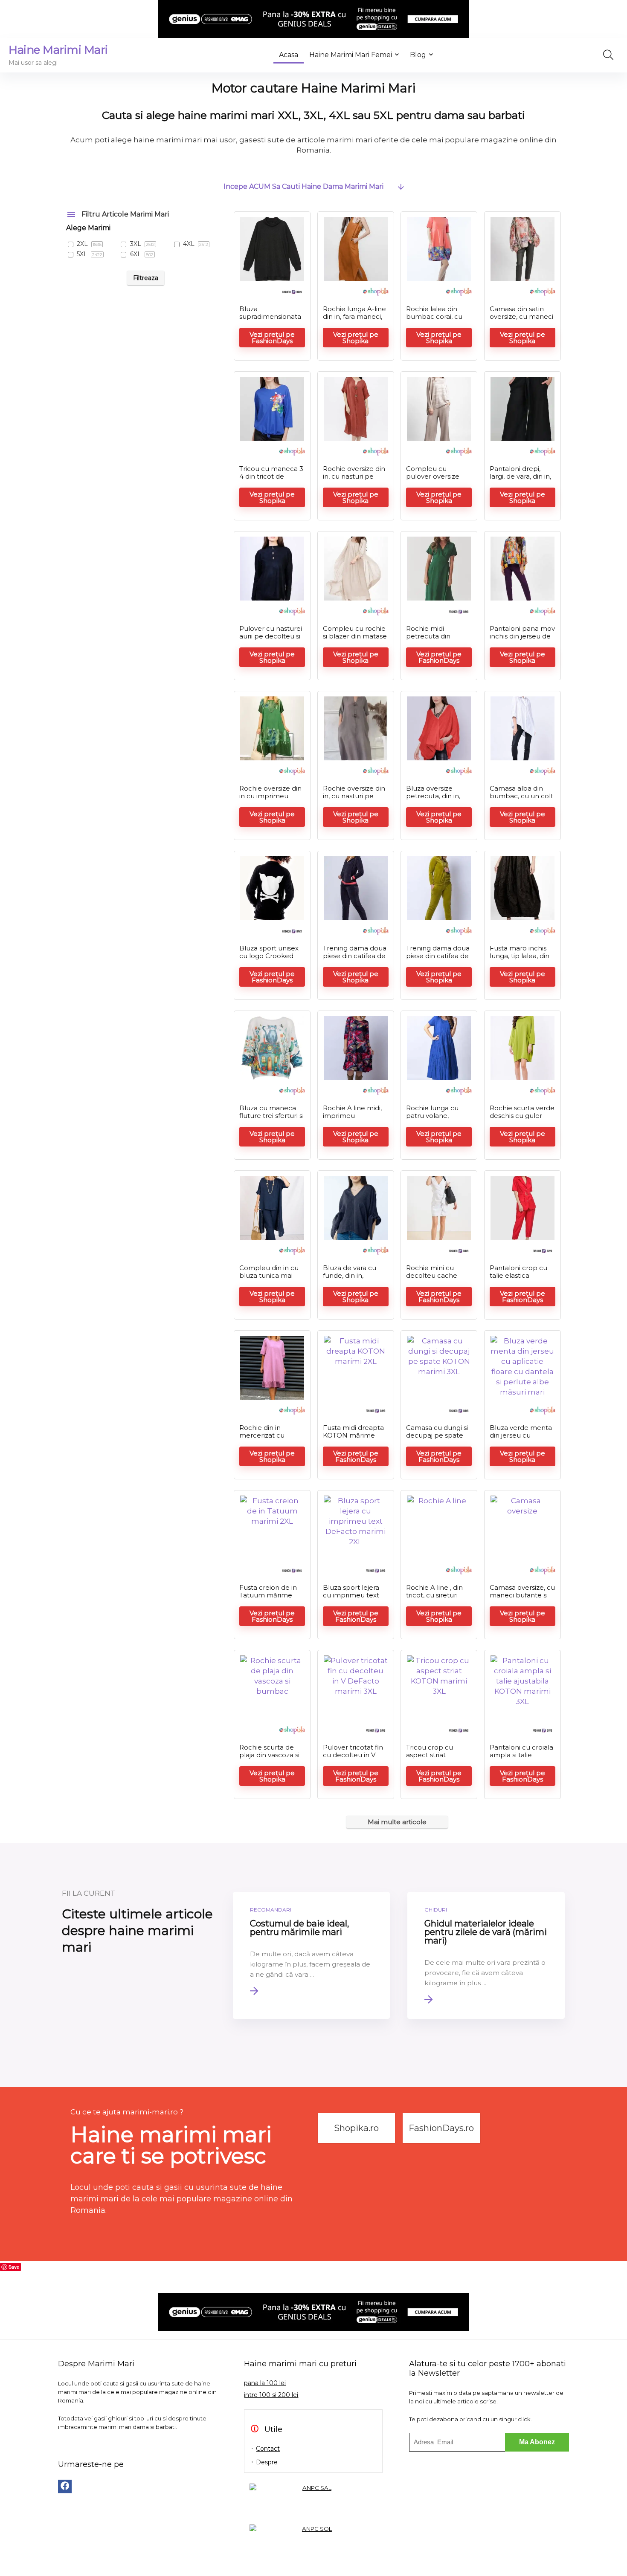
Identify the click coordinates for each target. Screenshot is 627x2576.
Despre (267, 2462)
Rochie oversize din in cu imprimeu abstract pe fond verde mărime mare (272, 800)
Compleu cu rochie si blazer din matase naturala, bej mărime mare (355, 640)
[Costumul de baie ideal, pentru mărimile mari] (312, 1955)
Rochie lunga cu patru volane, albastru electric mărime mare (432, 1119)
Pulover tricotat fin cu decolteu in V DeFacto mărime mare (353, 1759)
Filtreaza (146, 278)
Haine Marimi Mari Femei (351, 55)
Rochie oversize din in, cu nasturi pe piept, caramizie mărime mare (354, 480)
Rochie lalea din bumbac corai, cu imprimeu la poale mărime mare (436, 320)
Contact (268, 2449)
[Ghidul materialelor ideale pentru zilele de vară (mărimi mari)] (486, 1955)
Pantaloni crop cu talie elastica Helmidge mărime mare (520, 1279)
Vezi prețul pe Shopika (356, 338)
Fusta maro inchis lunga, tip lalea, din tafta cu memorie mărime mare (520, 960)
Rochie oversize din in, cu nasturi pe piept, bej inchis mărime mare (354, 800)
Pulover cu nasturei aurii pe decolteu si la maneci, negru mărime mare (271, 640)
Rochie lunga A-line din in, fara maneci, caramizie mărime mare (354, 320)
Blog (418, 55)
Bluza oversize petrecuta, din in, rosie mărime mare (437, 796)
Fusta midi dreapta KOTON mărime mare (353, 1435)
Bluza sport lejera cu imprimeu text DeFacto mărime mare (351, 1599)
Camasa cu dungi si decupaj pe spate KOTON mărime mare (437, 1439)
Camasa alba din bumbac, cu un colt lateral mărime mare (521, 800)
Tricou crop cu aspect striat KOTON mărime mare (432, 1759)
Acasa (289, 55)
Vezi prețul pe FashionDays (272, 338)
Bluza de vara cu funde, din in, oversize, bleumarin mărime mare (354, 1279)
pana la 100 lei (265, 2383)
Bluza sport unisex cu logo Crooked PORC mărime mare (269, 960)
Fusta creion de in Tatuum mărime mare (268, 1595)
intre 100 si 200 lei (271, 2395)
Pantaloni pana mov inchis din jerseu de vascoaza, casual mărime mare (522, 640)
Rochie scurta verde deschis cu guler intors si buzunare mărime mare (522, 1119)
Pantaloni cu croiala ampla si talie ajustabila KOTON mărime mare (521, 1759)
